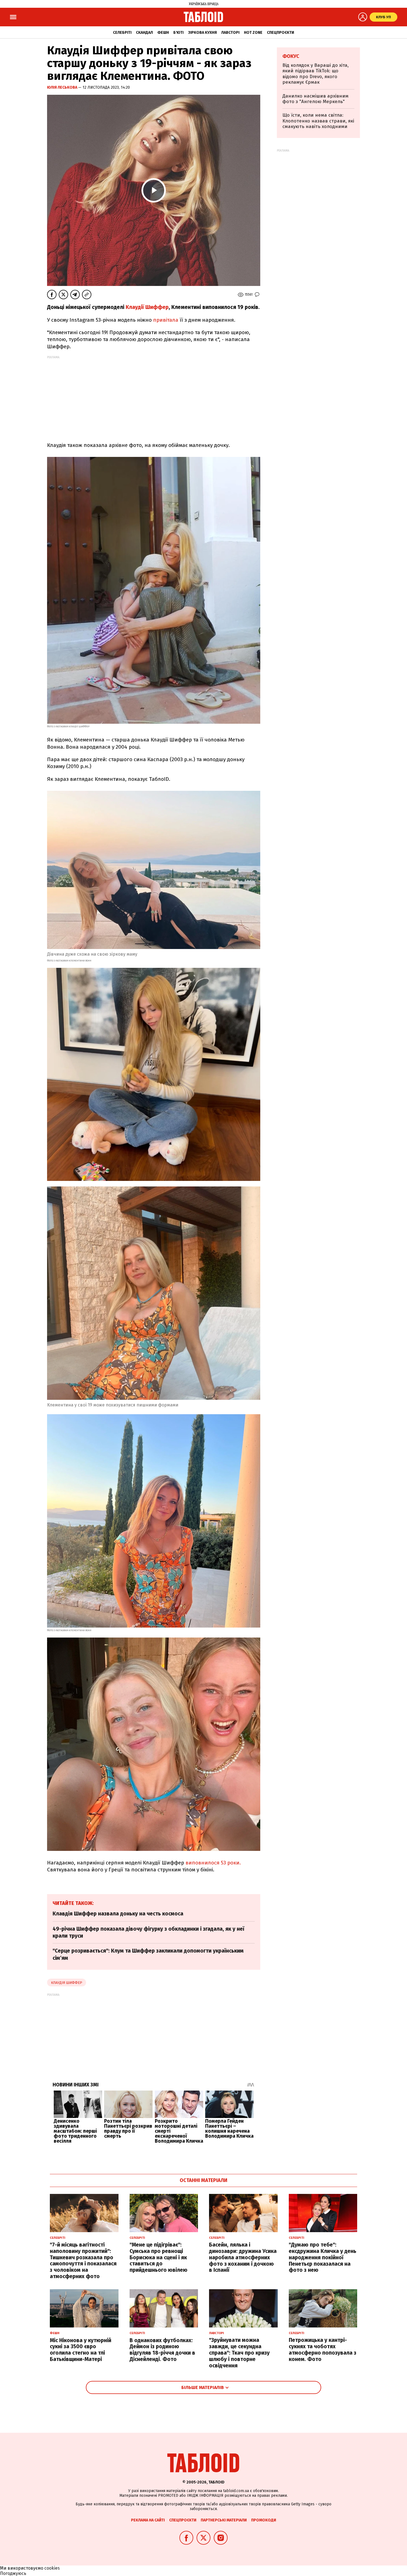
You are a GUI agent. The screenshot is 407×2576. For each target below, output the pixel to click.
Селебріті (122, 33)
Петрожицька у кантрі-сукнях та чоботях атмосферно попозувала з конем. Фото (323, 2349)
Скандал (144, 33)
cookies (52, 2568)
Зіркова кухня (202, 33)
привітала (166, 320)
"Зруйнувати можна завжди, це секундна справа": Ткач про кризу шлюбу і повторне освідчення (239, 2353)
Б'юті (178, 33)
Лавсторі (230, 33)
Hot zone (253, 33)
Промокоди (264, 2520)
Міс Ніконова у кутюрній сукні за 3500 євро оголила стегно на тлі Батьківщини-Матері (81, 2350)
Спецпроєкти (280, 33)
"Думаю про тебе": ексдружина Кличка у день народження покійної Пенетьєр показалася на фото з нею (323, 2257)
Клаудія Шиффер (67, 1983)
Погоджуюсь (13, 2573)
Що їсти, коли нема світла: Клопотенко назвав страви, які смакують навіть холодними (318, 121)
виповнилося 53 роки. (213, 1863)
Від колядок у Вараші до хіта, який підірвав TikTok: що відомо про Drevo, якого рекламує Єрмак (315, 74)
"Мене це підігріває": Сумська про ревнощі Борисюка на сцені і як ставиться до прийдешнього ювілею (159, 2257)
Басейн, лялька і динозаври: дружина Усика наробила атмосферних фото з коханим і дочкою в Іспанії (243, 2257)
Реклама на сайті (148, 2520)
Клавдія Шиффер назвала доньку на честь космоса (118, 1914)
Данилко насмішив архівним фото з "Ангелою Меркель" (315, 99)
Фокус (291, 56)
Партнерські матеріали (224, 2520)
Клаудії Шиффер (147, 307)
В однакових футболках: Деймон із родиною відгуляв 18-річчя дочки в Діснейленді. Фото (162, 2350)
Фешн (163, 33)
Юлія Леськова (63, 87)
